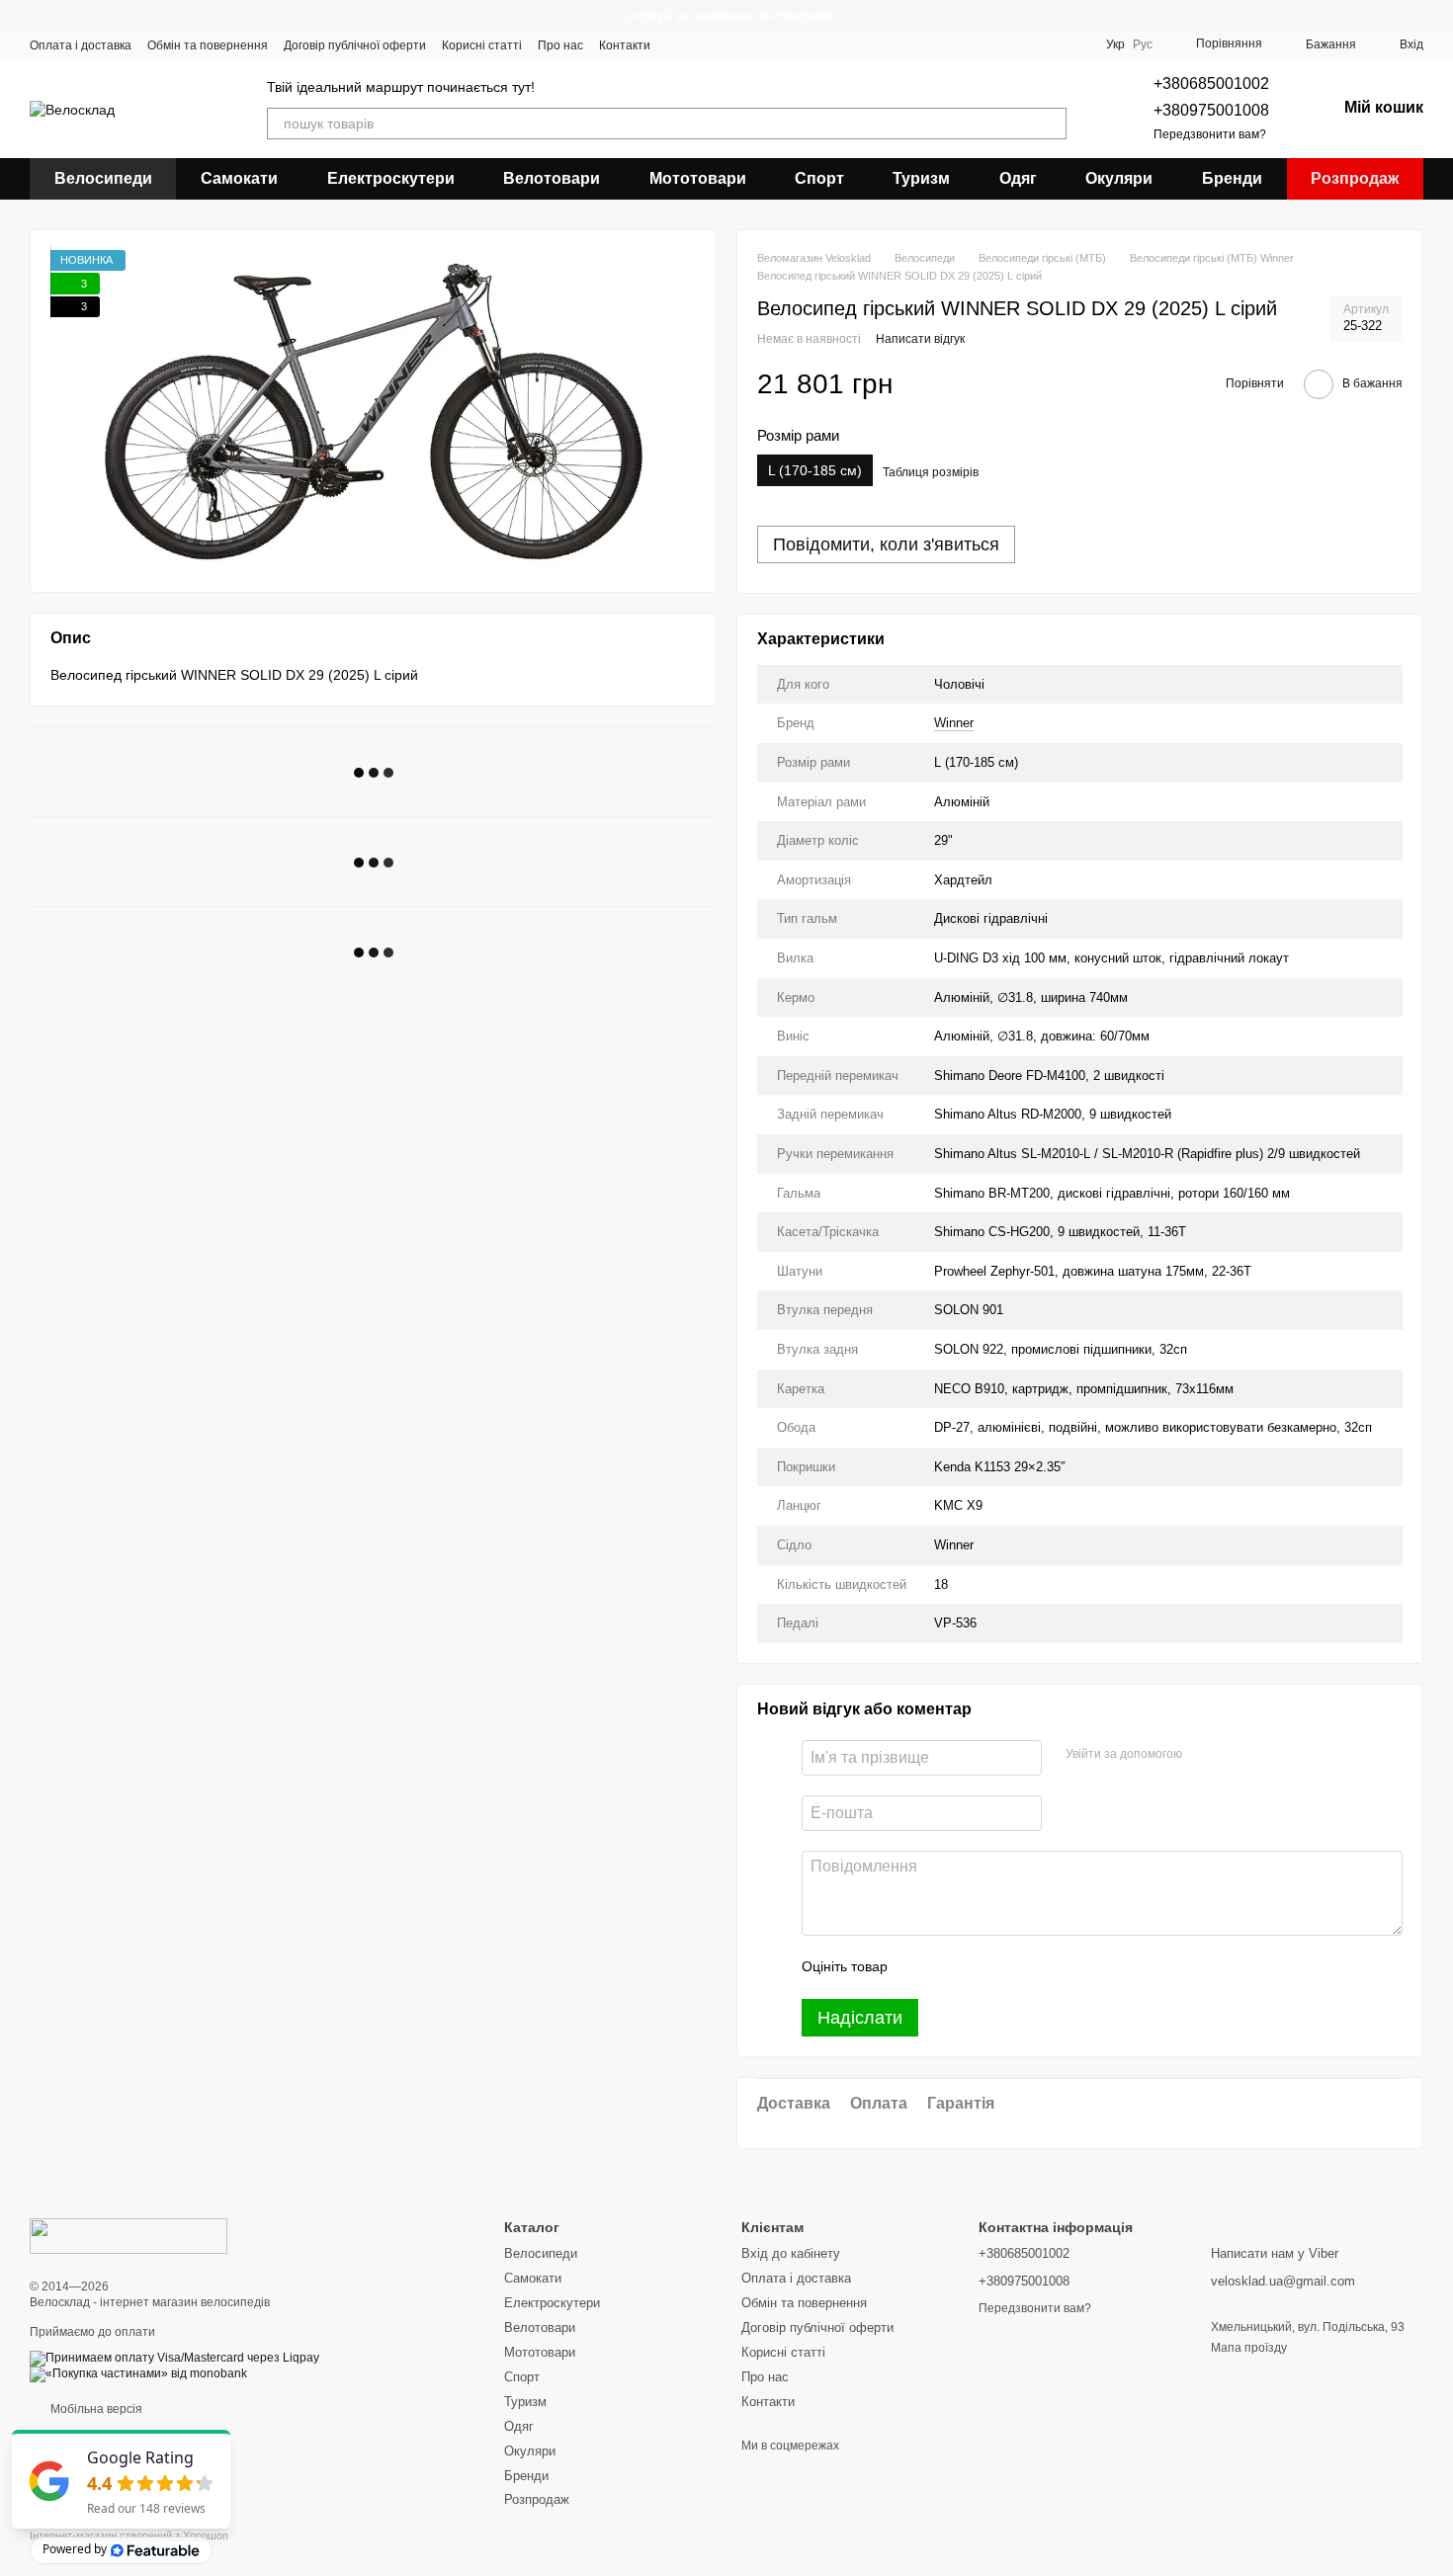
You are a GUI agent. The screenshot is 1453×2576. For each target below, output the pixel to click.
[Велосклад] (128, 2235)
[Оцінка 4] (1015, 1967)
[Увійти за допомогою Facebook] (1204, 1755)
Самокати (239, 178)
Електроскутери (391, 178)
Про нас (560, 45)
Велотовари (552, 178)
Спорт (819, 178)
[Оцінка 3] (983, 1967)
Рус (1143, 44)
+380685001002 (1211, 83)
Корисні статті (482, 45)
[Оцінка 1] (920, 1967)
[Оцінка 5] (1047, 1967)
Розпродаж (1355, 178)
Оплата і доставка (81, 45)
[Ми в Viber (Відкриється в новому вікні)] (773, 44)
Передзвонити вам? (1210, 134)
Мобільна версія (95, 2409)
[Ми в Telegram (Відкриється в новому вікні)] (749, 44)
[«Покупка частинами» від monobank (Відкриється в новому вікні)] (138, 2373)
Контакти (625, 45)
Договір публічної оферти (355, 45)
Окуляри (1119, 178)
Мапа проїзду (1249, 2348)
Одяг (1018, 178)
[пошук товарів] (1051, 124)
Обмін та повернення (208, 45)
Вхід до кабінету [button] (791, 2253)
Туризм (921, 178)
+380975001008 (1211, 110)
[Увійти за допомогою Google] (1236, 1755)
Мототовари (698, 178)
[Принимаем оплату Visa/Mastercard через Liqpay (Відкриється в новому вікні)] (174, 2358)
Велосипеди (103, 178)
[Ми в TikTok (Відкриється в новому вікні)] (797, 44)
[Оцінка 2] (952, 1967)
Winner (954, 723)
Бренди (1232, 178)
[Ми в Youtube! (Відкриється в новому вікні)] (702, 44)
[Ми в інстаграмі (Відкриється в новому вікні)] (726, 44)
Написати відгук (920, 339)
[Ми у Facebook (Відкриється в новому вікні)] (678, 44)
